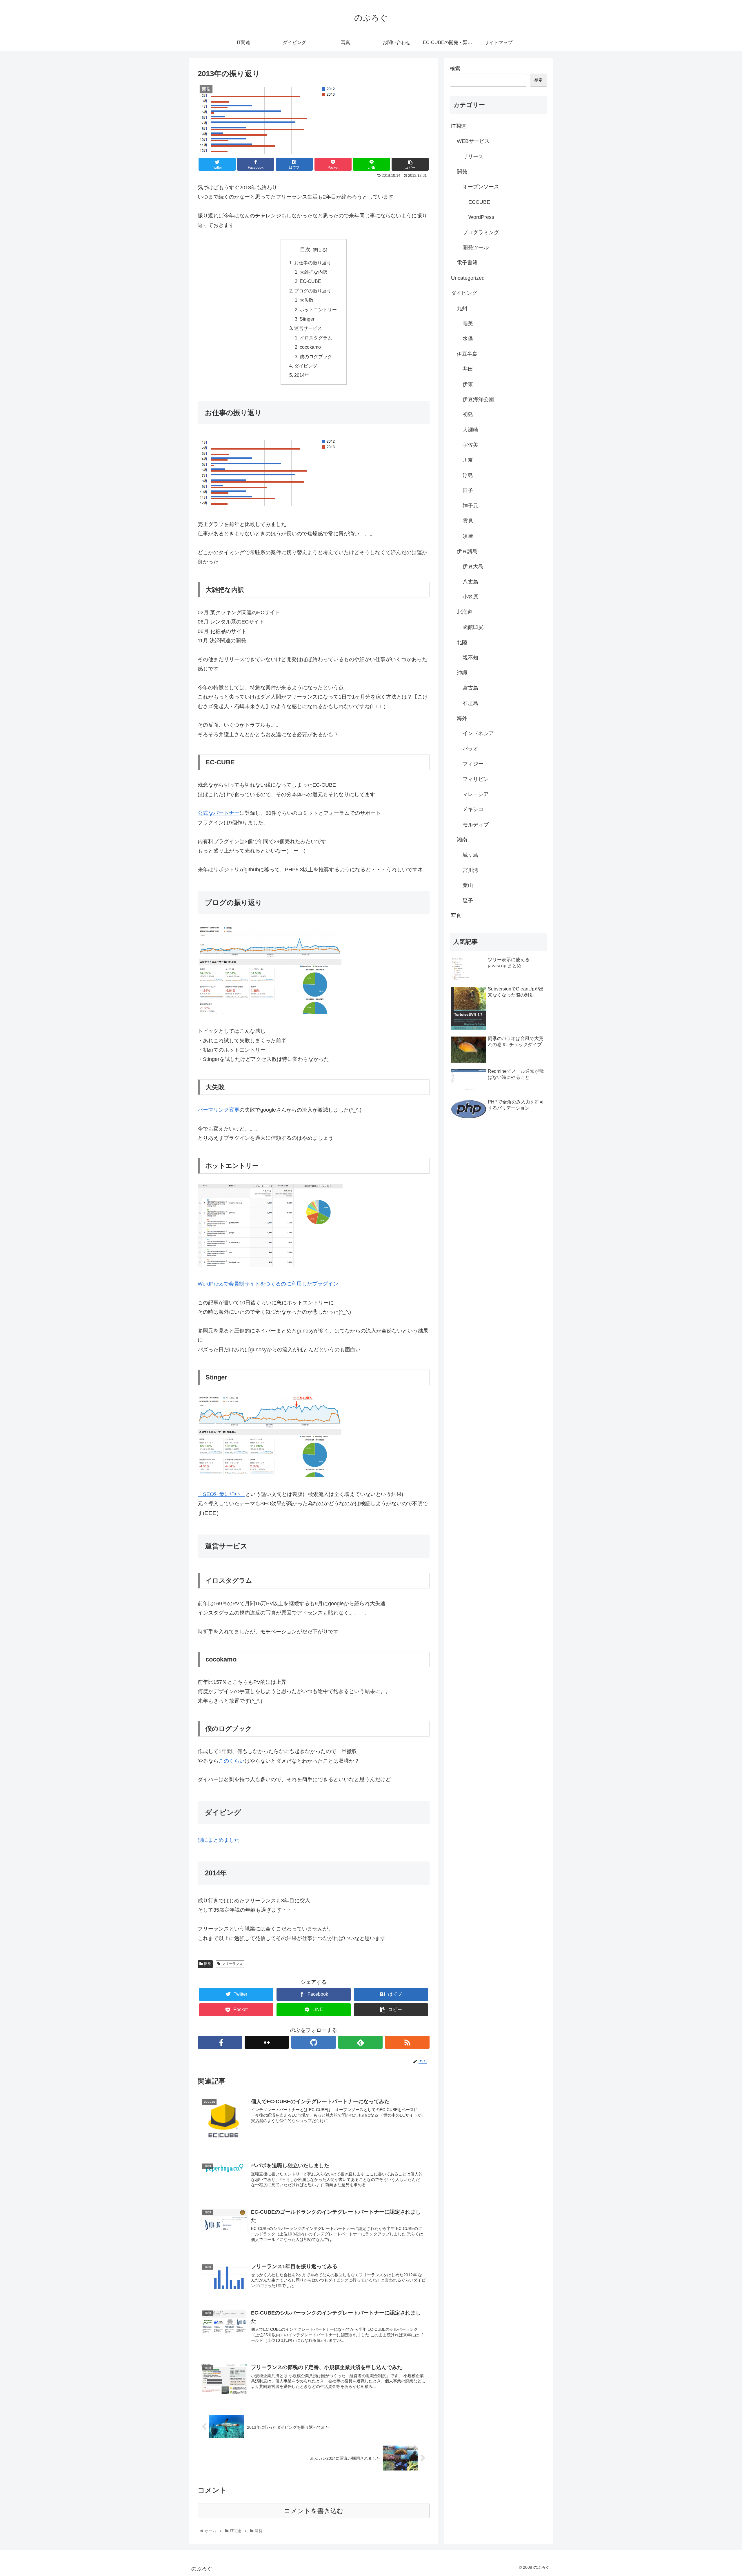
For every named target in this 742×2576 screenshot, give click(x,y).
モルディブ (476, 825)
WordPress (481, 217)
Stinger (307, 319)
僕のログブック (316, 357)
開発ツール (476, 248)
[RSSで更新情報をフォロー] (407, 2042)
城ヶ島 (470, 855)
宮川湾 (470, 870)
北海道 (465, 612)
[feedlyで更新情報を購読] (361, 2042)
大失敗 (307, 300)
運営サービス (308, 328)
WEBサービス (473, 141)
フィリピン (476, 779)
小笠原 (470, 597)
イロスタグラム (316, 338)
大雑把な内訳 (314, 272)
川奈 (468, 460)
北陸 (462, 642)
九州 (462, 308)
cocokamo (310, 347)
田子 (468, 490)
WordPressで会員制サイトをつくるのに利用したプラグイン (268, 1284)
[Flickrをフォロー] (267, 2042)
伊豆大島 (473, 566)
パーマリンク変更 (219, 1110)
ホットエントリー (318, 310)
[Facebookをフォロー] (220, 2042)
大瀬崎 (470, 430)
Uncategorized (468, 278)
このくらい (232, 1761)
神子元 (470, 506)
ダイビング (306, 366)
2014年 (302, 375)
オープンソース (481, 187)
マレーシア (476, 794)
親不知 (470, 658)
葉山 (468, 885)
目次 (305, 250)
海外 (462, 718)
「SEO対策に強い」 (221, 1494)
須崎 (468, 536)
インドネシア (478, 733)
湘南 (462, 840)
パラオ (470, 749)
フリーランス (232, 1964)
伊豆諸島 (467, 551)
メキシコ (473, 809)
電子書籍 (467, 263)
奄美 (468, 323)
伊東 (468, 384)
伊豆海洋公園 (478, 399)
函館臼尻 (473, 627)
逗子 (468, 901)
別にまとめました (219, 1840)
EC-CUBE (310, 281)
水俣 (468, 339)
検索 (455, 69)
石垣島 (470, 703)
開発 (208, 1964)
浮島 (468, 475)
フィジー (473, 764)
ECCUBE (479, 202)
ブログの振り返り (313, 291)
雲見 (468, 521)
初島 (468, 415)
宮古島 (470, 688)
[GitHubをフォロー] (314, 2042)
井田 (468, 369)
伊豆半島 (467, 354)
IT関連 (459, 126)
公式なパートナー (219, 813)
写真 (456, 916)
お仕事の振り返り (313, 263)
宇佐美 (470, 445)
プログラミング (481, 232)
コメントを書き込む (314, 2511)
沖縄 (462, 673)
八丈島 (470, 582)
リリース (473, 157)
